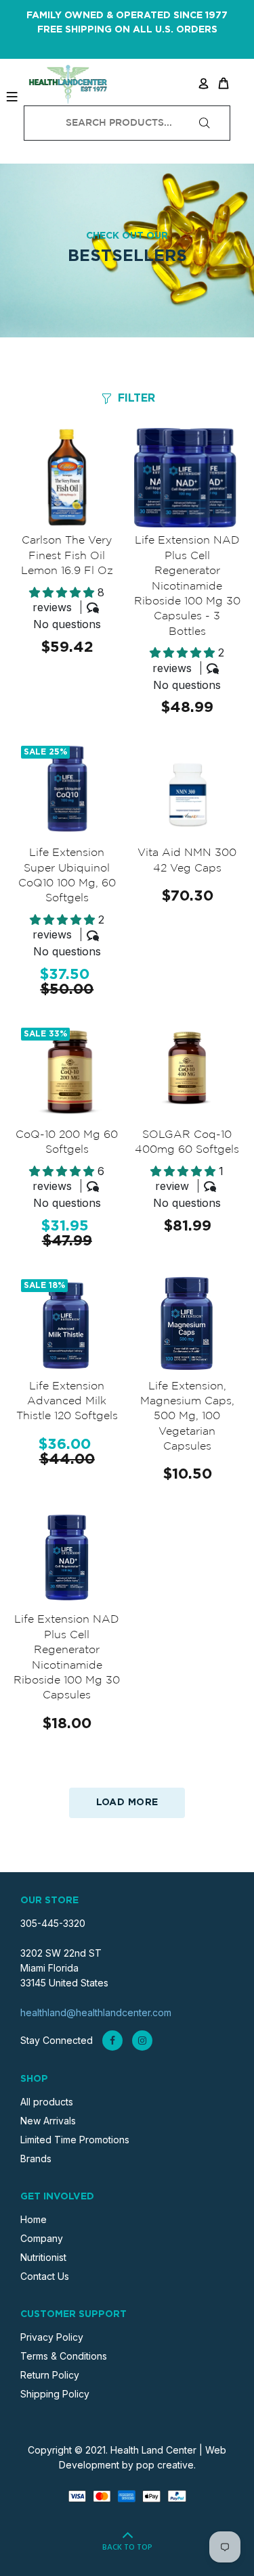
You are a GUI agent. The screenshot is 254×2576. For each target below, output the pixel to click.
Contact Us (45, 2276)
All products (47, 2102)
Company (42, 2238)
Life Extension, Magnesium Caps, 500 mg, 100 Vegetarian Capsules (187, 1417)
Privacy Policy (52, 2337)
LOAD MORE (127, 1803)
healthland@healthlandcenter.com (96, 2012)
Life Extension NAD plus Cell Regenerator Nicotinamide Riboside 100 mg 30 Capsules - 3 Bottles (187, 586)
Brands (36, 2158)
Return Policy (50, 2375)
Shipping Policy (55, 2394)
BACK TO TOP (127, 2548)
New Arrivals (48, 2121)
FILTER (136, 398)
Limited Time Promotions (75, 2140)
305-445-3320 (53, 1923)
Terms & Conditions (64, 2356)
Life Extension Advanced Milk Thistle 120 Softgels (67, 1402)
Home (34, 2219)
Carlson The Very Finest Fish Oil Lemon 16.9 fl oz (67, 556)
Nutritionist (43, 2257)
